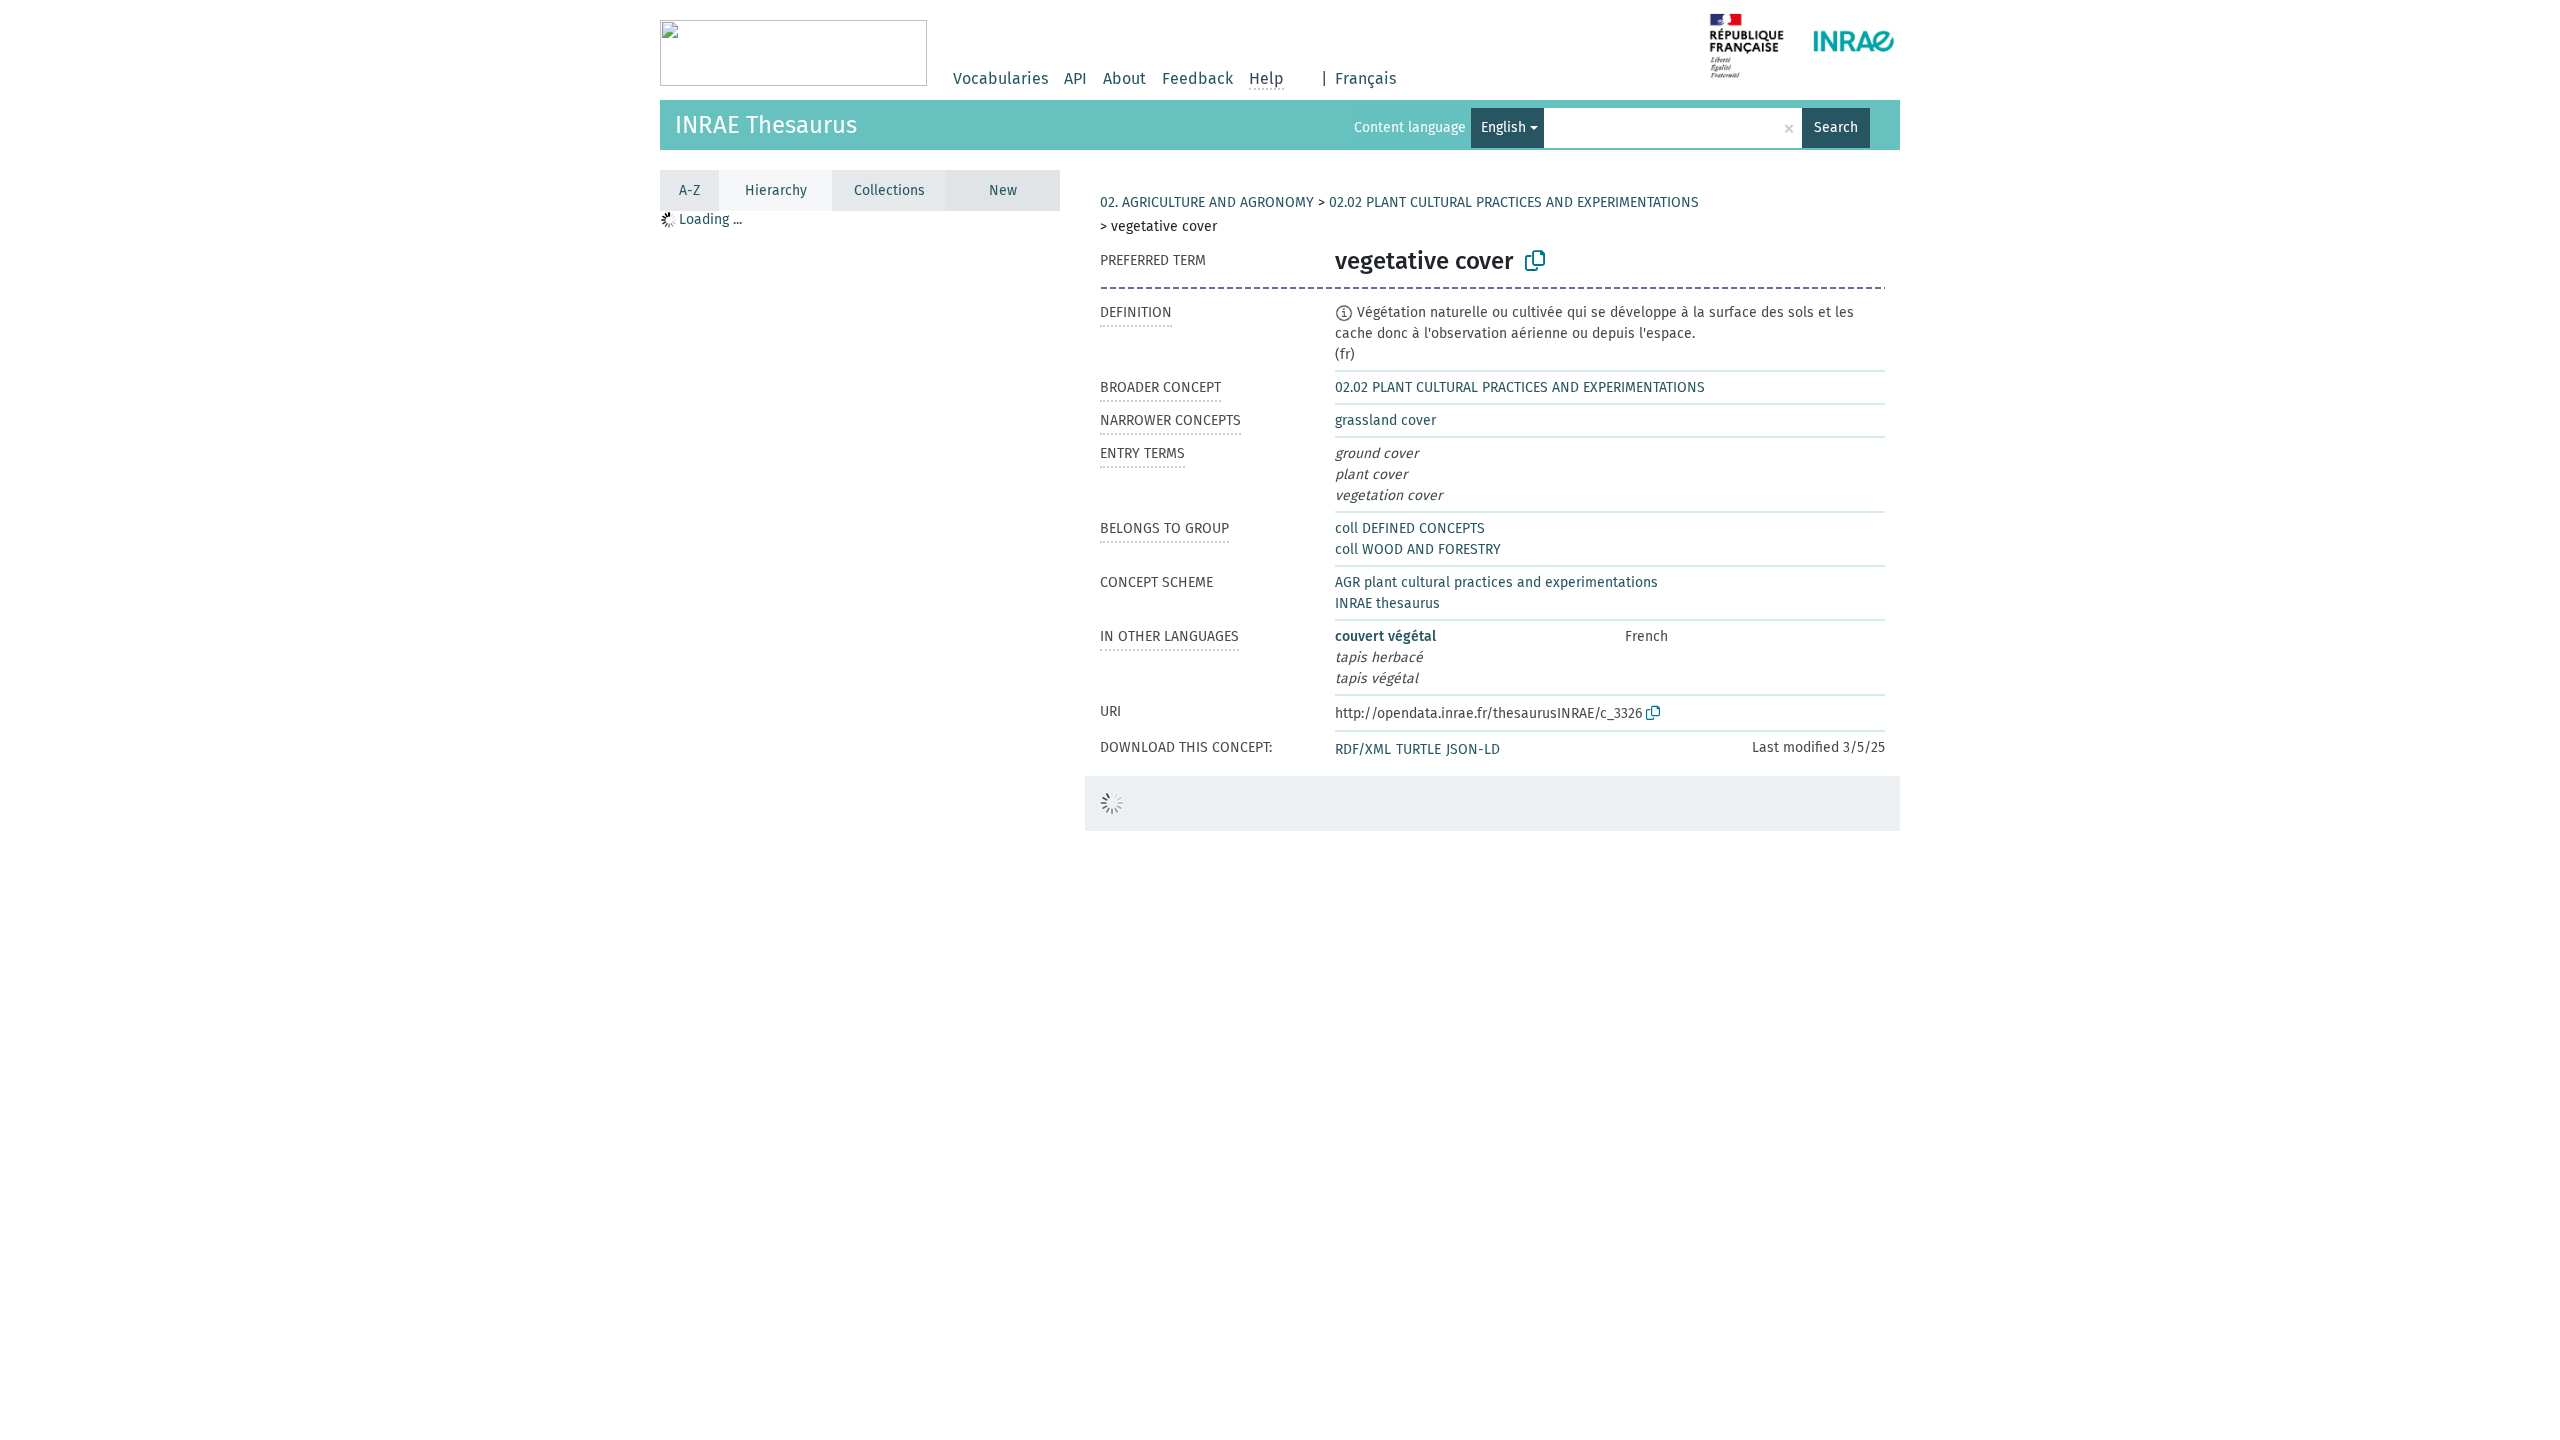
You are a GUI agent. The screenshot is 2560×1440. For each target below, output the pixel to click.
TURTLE (1418, 749)
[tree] (860, 824)
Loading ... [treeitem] (710, 219)
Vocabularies (1000, 78)
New (1003, 190)
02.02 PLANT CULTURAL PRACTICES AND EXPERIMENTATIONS (1514, 202)
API (1075, 78)
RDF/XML (1363, 749)
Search (1836, 127)
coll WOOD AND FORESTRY (1418, 549)
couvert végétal (1385, 636)
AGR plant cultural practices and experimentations (1496, 582)
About (1124, 78)
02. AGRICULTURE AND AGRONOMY (1207, 202)
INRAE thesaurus (1387, 603)
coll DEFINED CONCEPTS (1410, 528)
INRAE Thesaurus (766, 125)
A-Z (689, 190)
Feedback (1197, 78)
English (1503, 127)
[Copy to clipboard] (1535, 261)
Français (1365, 78)
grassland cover (1385, 420)
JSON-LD (1473, 749)
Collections (889, 190)
